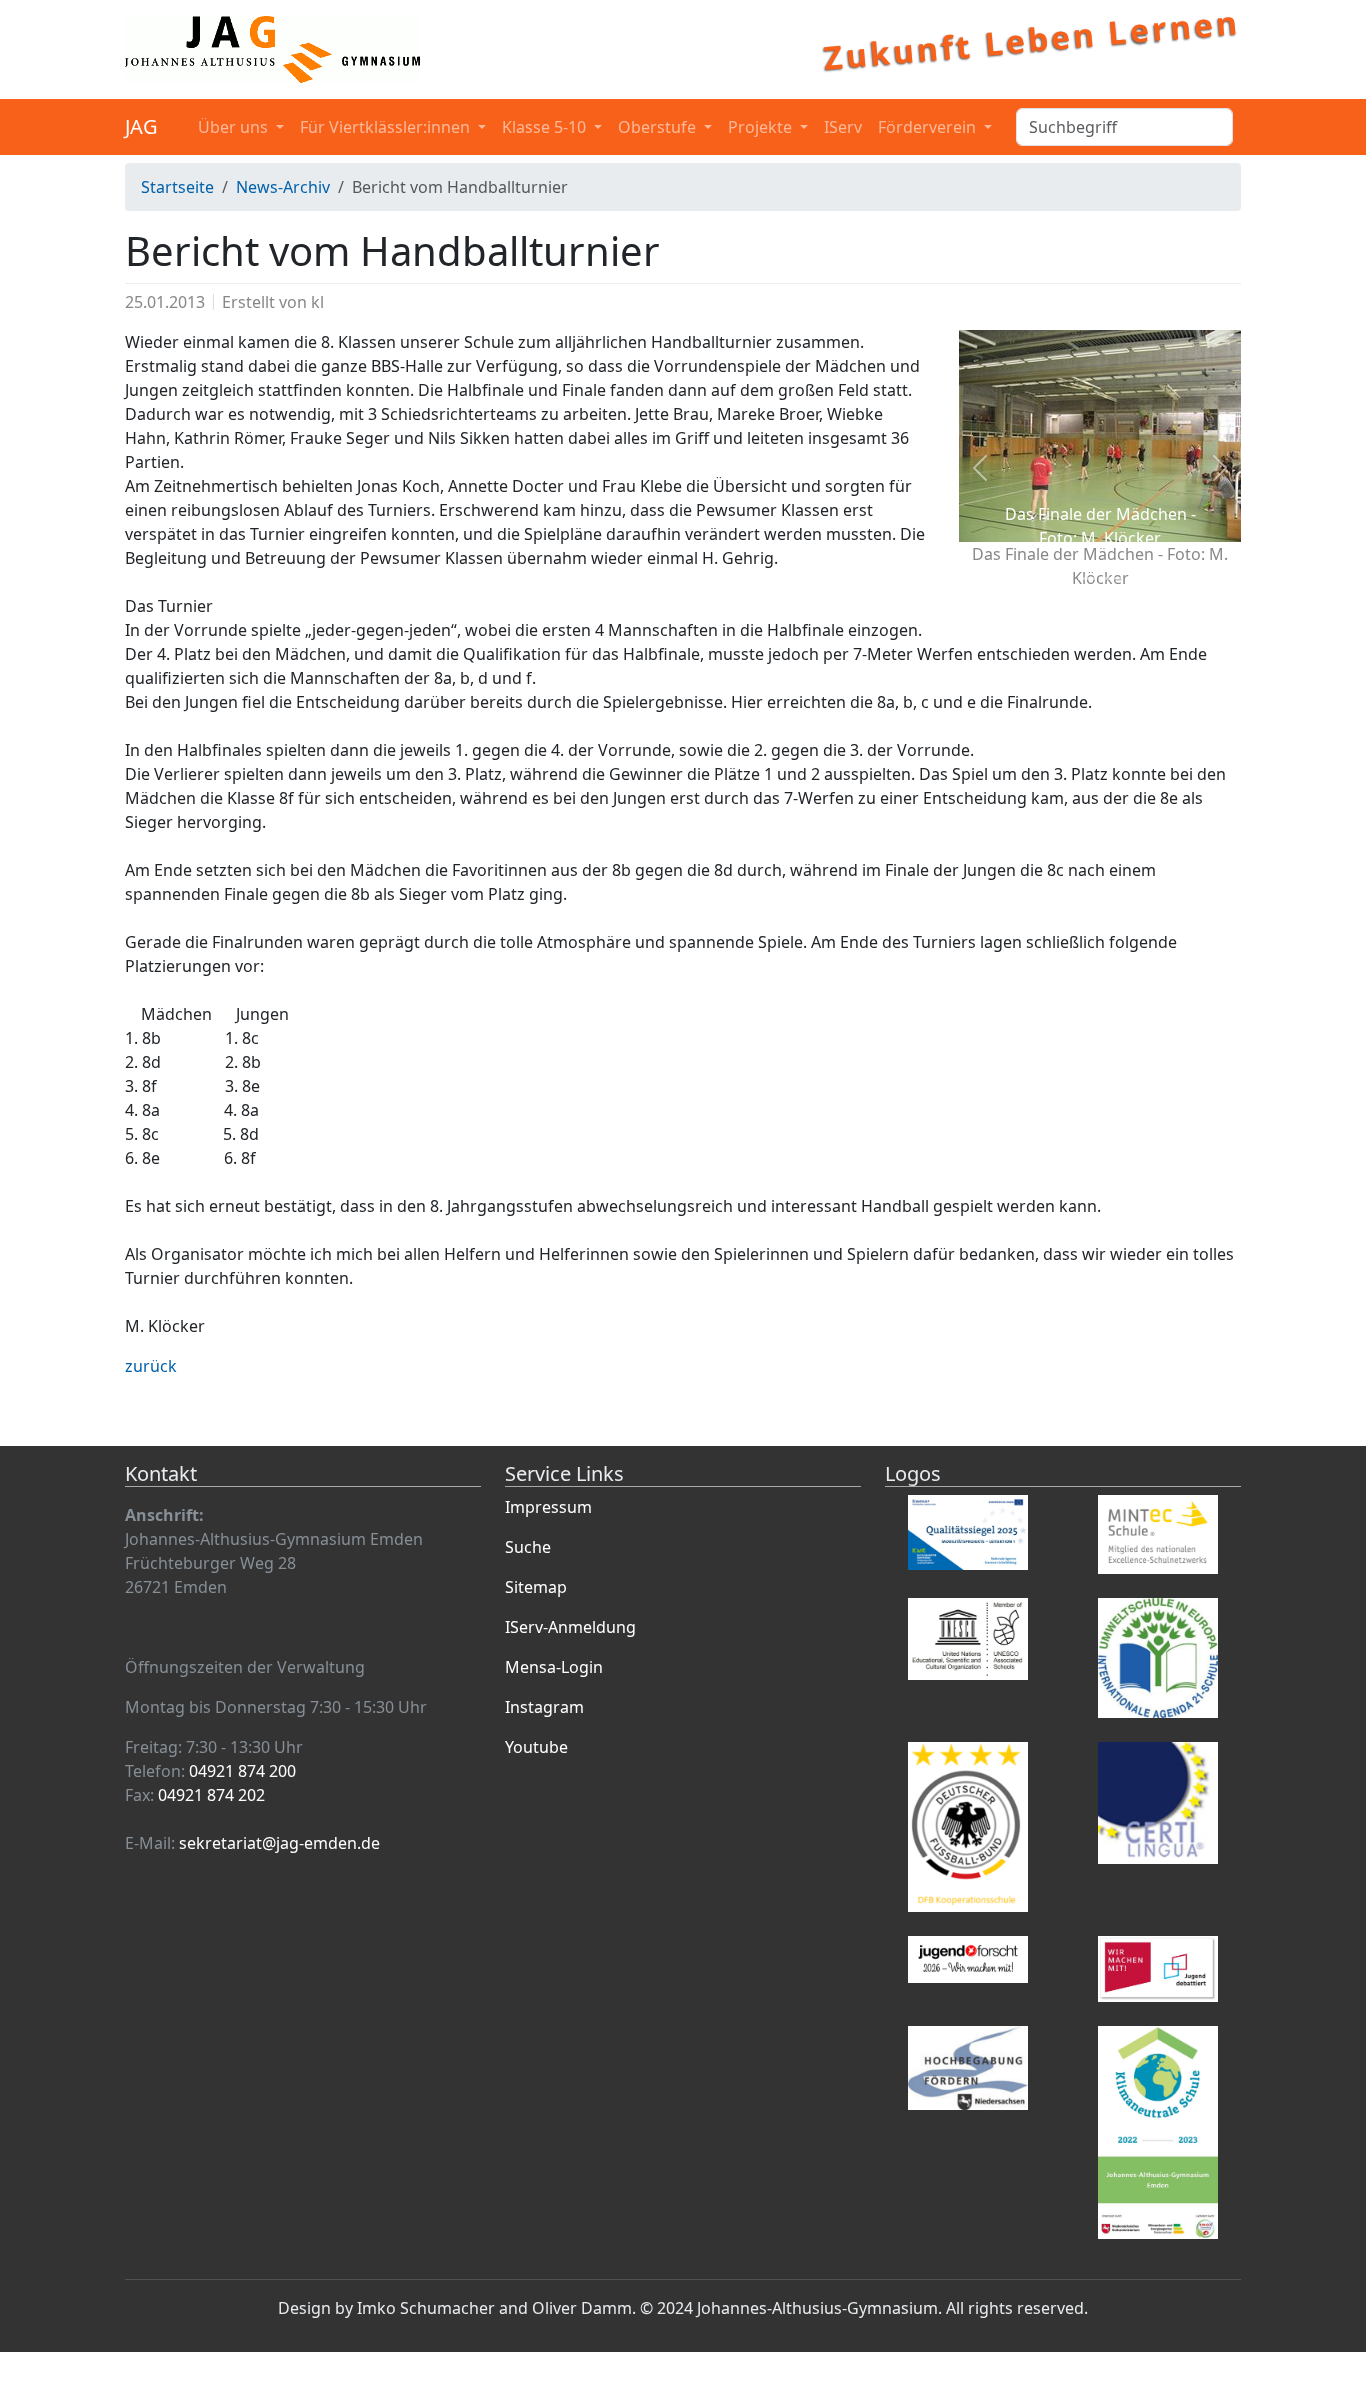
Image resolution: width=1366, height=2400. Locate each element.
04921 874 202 (211, 1795)
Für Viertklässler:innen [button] (387, 127)
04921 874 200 (242, 1771)
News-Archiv (283, 187)
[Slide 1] (1013, 578)
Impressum (548, 1507)
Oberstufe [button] (659, 127)
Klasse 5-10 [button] (546, 127)
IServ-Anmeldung (570, 1627)
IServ (843, 127)
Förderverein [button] (929, 127)
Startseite (177, 187)
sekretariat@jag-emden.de (279, 1843)
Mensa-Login (554, 1667)
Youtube (536, 1747)
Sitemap (536, 1587)
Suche (528, 1547)
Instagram (544, 1707)
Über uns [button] (235, 127)
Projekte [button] (762, 127)
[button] (980, 468)
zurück (151, 1366)
